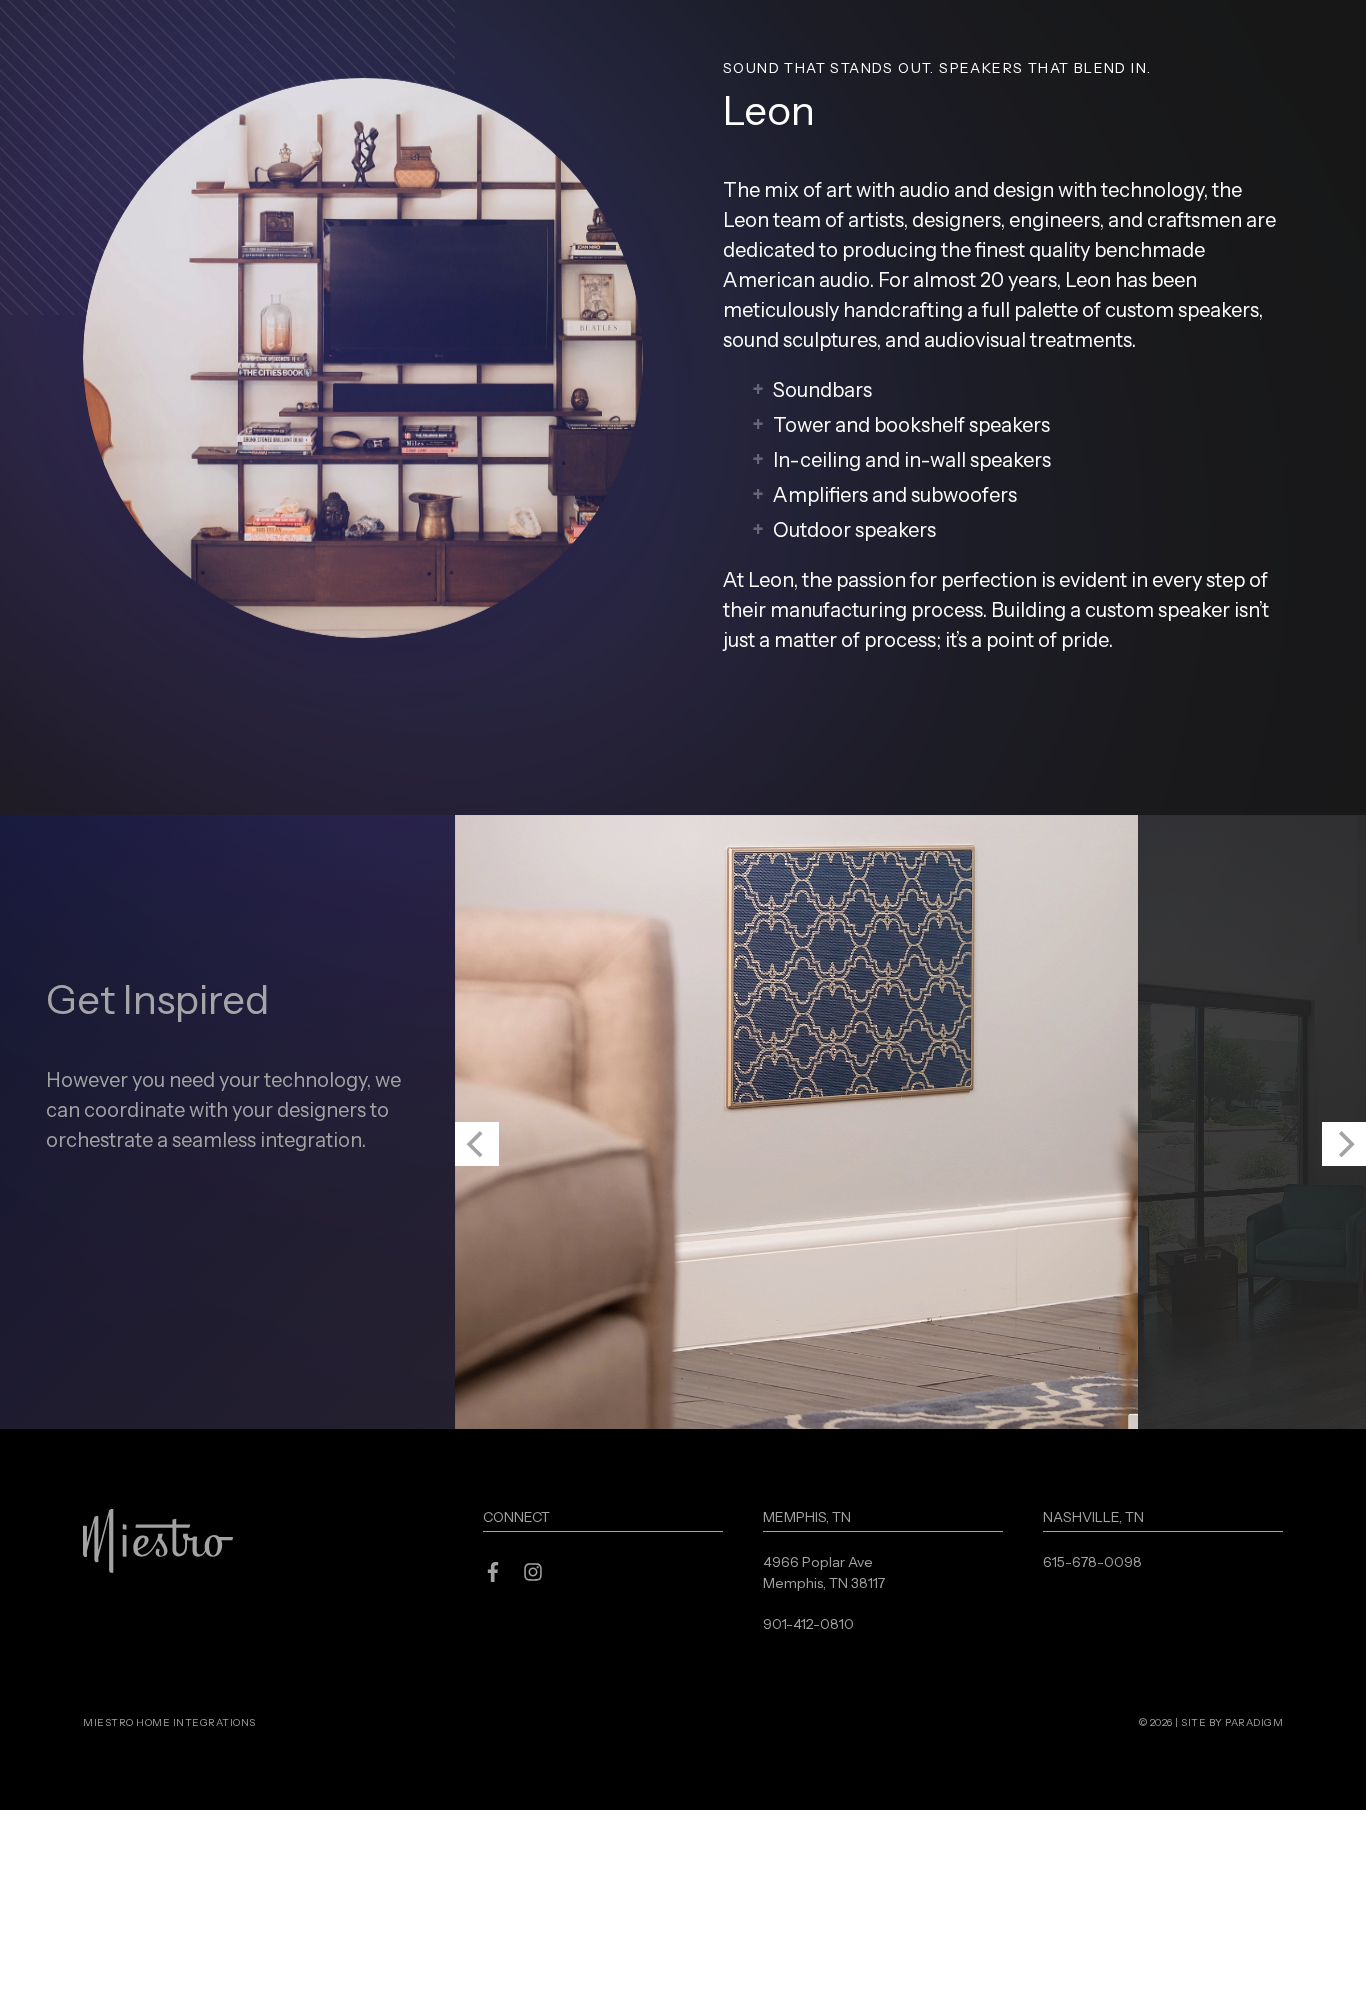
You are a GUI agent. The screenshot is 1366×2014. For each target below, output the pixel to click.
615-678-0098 (1092, 1766)
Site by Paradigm (1232, 1926)
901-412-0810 (808, 1828)
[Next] (1344, 1348)
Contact (1216, 52)
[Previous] (477, 1348)
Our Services (1081, 52)
